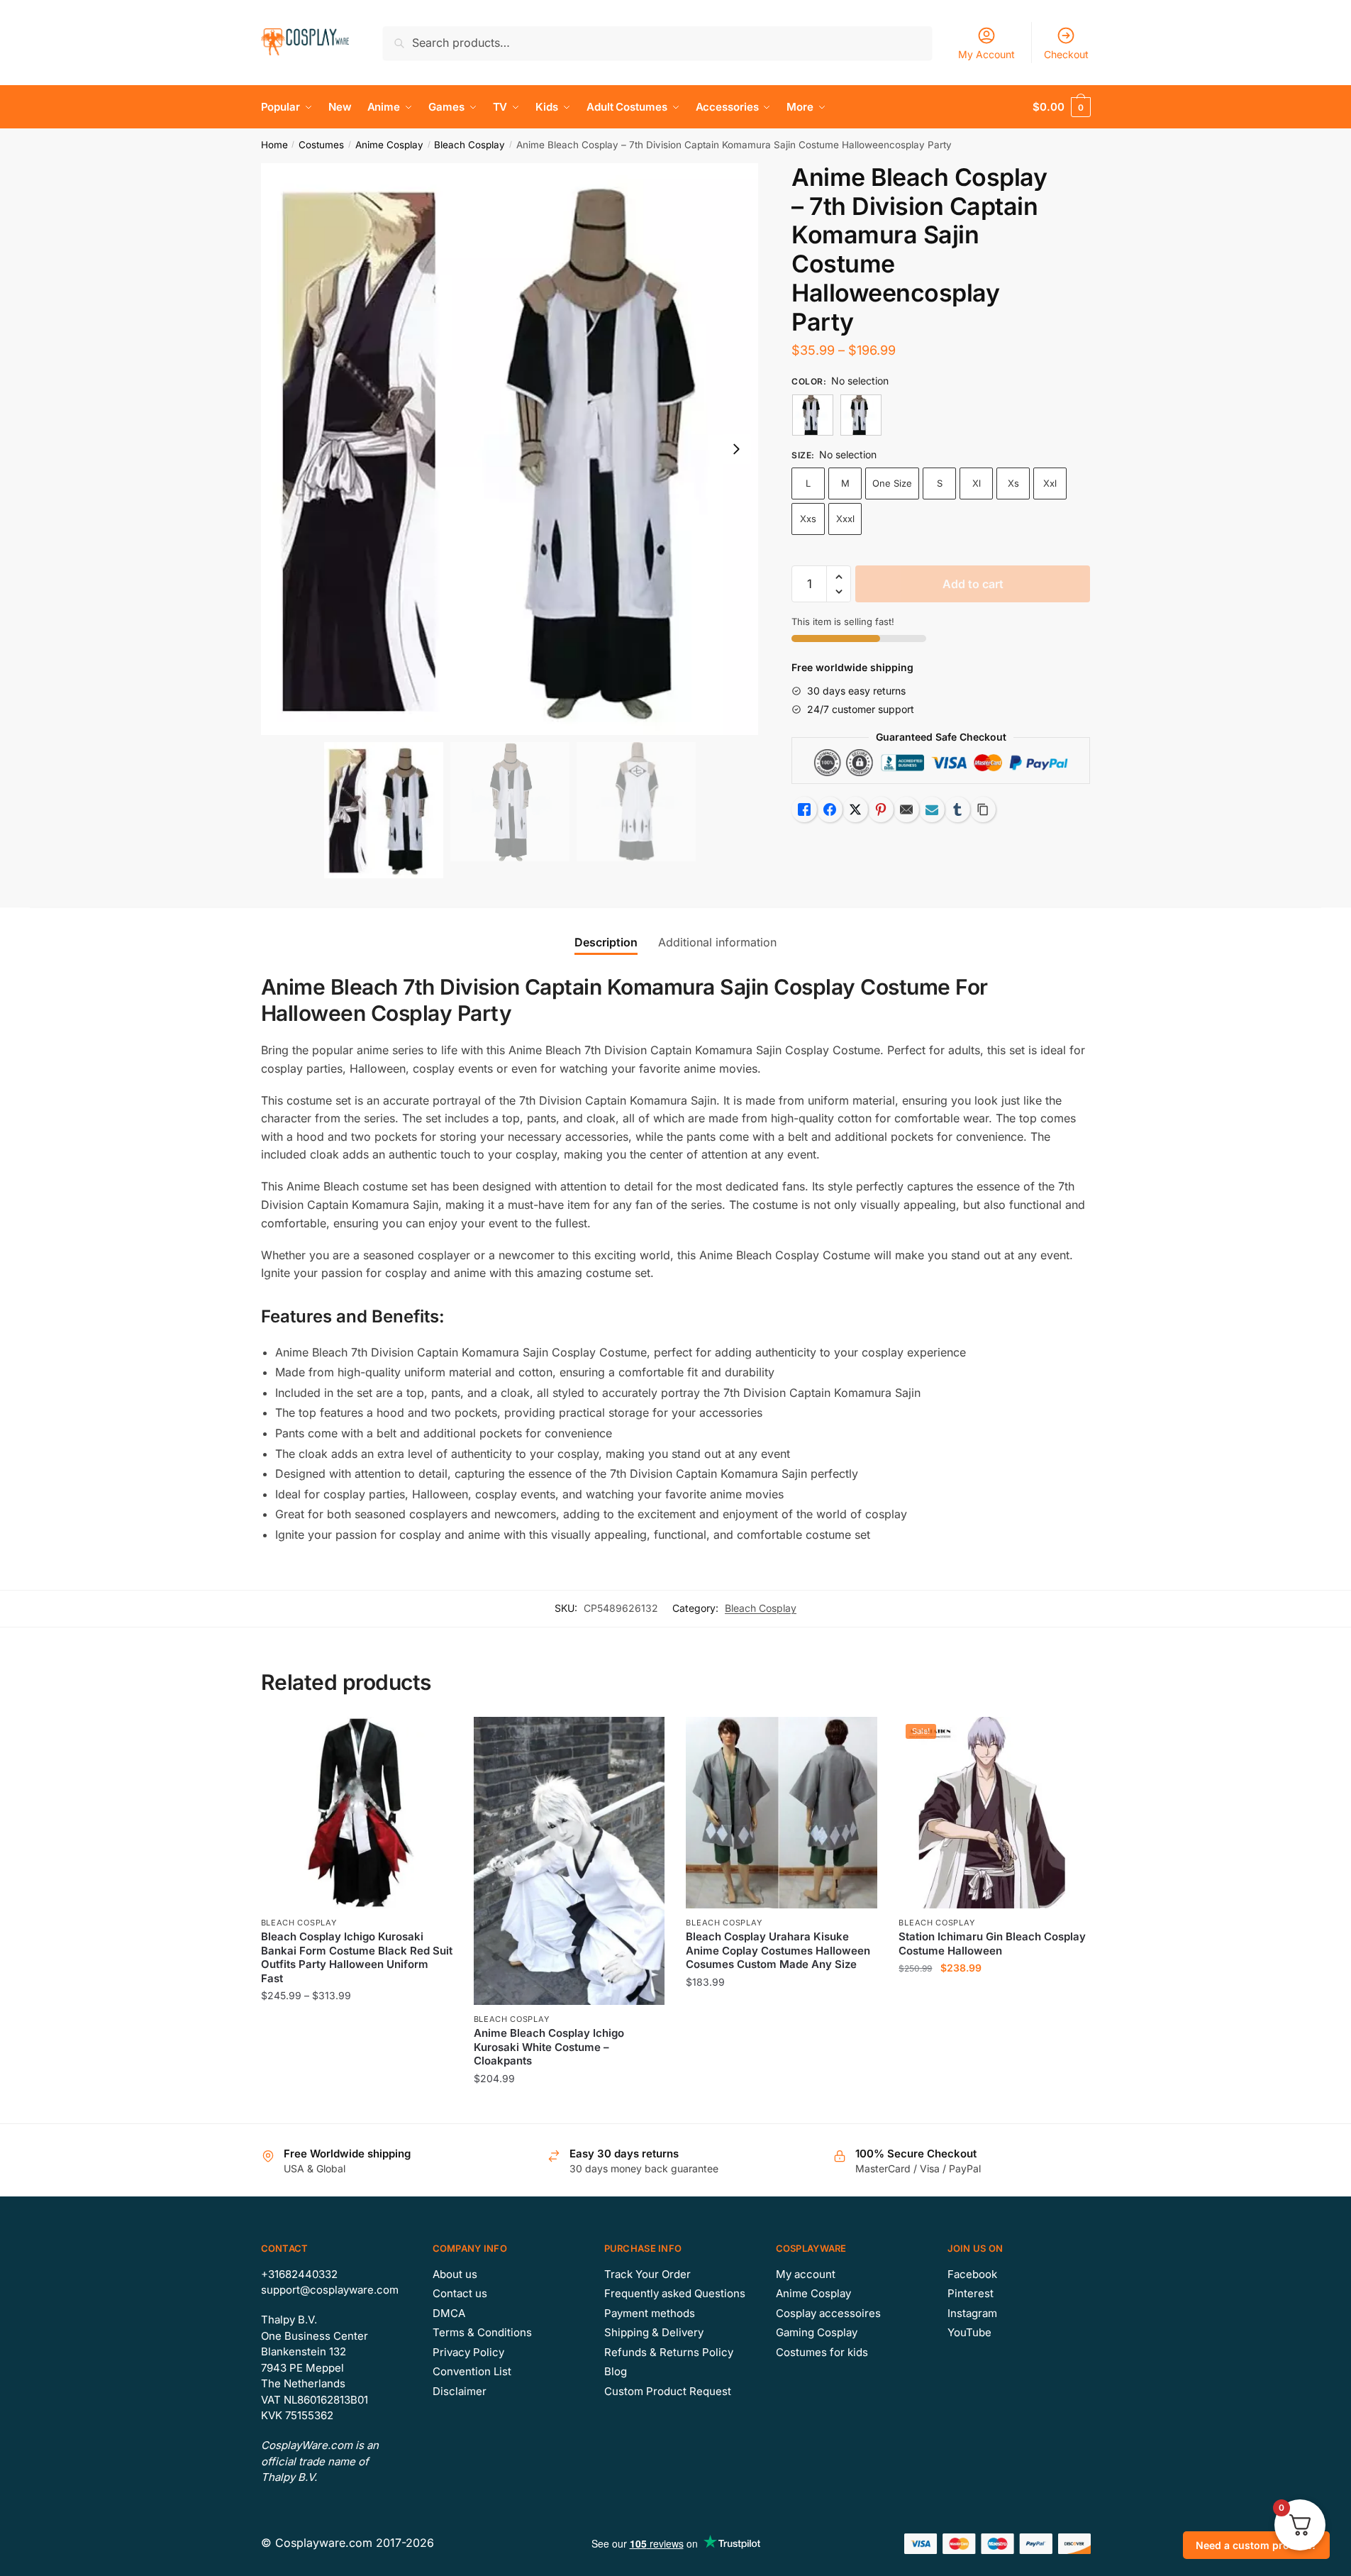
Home (274, 145)
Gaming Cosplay (817, 2332)
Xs (1013, 483)
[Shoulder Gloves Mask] (861, 415)
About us (455, 2274)
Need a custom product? (1256, 2545)
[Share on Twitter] (855, 809)
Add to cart (973, 584)
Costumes (321, 145)
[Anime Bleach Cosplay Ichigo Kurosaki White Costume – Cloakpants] (569, 1861)
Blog (616, 2371)
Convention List (472, 2371)
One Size (892, 483)
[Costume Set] (813, 415)
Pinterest (971, 2293)
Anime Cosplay (389, 145)
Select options (356, 2107)
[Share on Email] (906, 809)
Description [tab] (606, 942)
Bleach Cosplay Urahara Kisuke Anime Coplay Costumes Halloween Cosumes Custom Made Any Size (778, 1950)
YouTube (969, 2332)
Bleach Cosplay (469, 145)
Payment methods (650, 2313)
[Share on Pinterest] (881, 809)
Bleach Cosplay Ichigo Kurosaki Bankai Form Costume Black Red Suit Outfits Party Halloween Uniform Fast (357, 1957)
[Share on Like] (804, 809)
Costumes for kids (822, 2352)
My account (806, 2274)
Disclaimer (460, 2391)
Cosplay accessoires (828, 2313)
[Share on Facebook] (830, 809)
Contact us (460, 2293)
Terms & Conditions (482, 2332)
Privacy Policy (468, 2352)
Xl (977, 483)
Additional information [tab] (717, 942)
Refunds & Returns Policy (669, 2352)
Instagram (972, 2313)
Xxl (1050, 483)
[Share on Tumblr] (957, 809)
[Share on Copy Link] (983, 809)
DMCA (449, 2313)
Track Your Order (647, 2274)
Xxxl (845, 519)
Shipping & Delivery (654, 2332)
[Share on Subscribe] (932, 809)
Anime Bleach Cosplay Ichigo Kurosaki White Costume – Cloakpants (549, 2047)
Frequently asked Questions (675, 2293)
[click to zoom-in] (510, 449)
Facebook (972, 2274)
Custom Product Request (668, 2391)
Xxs (808, 519)
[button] (736, 449)
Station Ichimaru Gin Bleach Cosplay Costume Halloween (992, 1944)
